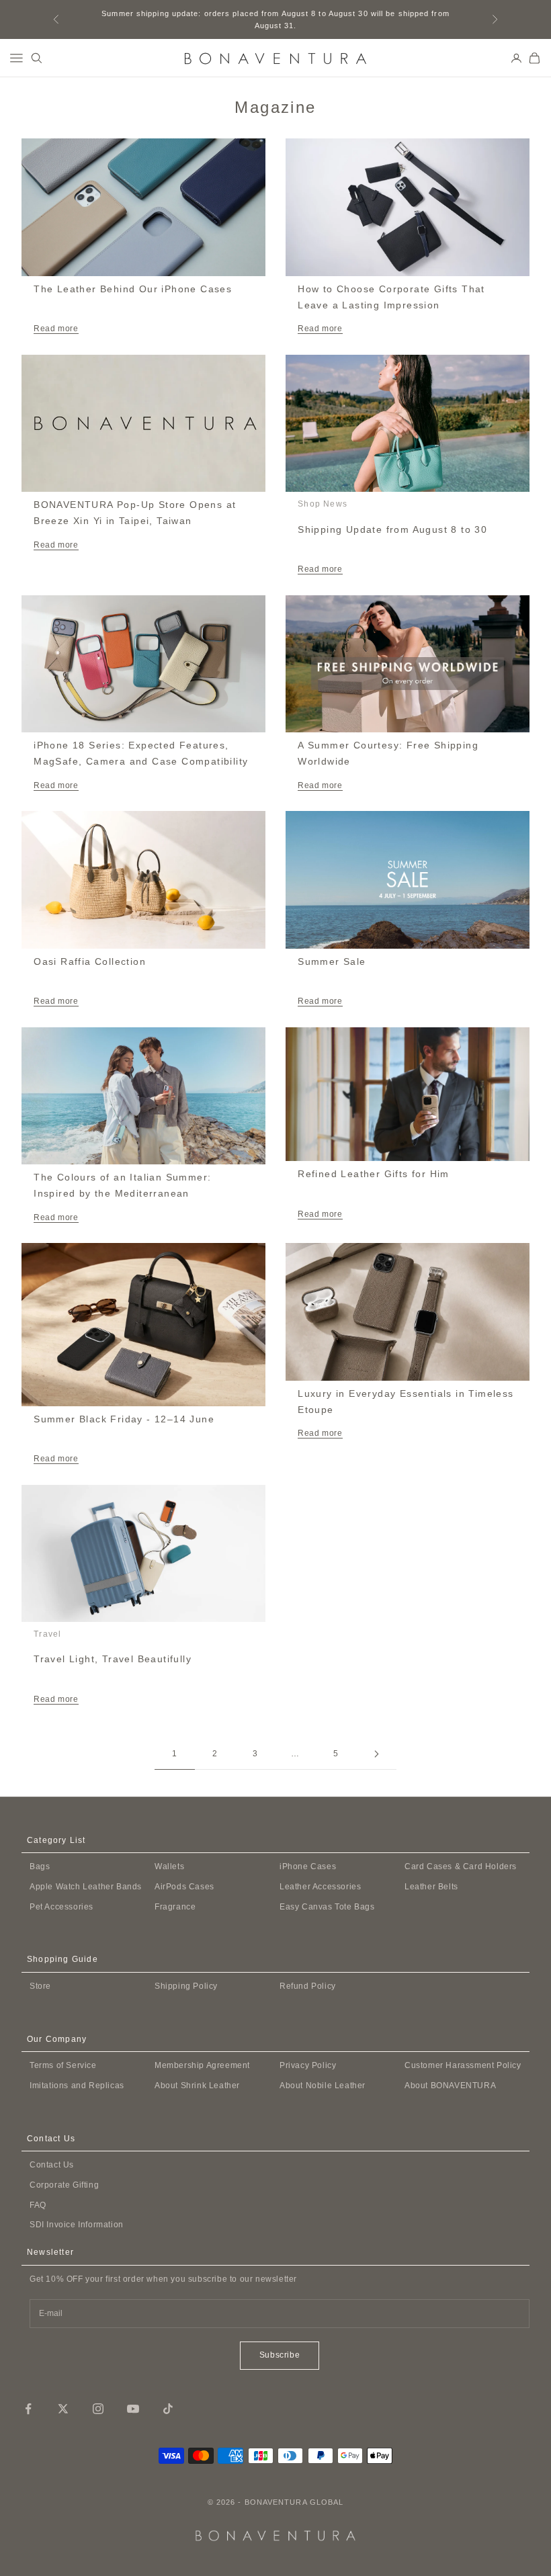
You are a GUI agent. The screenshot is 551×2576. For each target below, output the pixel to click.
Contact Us (52, 2165)
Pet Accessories (61, 1907)
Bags (40, 1866)
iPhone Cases (308, 1866)
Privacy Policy (308, 2065)
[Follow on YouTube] (133, 2409)
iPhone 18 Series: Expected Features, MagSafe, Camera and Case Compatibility (141, 753)
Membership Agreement (202, 2065)
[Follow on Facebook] (28, 2409)
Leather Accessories (320, 1887)
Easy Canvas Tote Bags (327, 1907)
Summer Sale (332, 961)
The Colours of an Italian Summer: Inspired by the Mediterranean (122, 1185)
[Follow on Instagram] (98, 2409)
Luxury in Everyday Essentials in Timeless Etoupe (406, 1402)
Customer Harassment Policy (463, 2065)
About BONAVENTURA (450, 2086)
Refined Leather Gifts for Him (374, 1174)
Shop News (323, 504)
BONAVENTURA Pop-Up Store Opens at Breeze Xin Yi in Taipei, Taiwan (135, 513)
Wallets (169, 1866)
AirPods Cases (184, 1887)
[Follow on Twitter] (63, 2409)
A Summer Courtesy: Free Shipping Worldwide (388, 753)
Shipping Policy (186, 1986)
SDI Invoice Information (77, 2225)
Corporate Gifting (64, 2185)
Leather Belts (431, 1887)
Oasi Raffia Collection (90, 961)
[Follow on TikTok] (168, 2409)
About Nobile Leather (323, 2086)
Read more (56, 329)
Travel (47, 1634)
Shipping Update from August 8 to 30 (392, 529)
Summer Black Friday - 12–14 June (124, 1419)
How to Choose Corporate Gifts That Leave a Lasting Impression (391, 297)
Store (40, 1986)
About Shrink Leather (197, 2086)
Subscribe (280, 2355)
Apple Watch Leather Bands (86, 1887)
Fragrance (175, 1907)
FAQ (38, 2205)
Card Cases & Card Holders (461, 1866)
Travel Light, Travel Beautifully (113, 1659)
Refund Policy (308, 1986)
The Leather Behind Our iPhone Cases (133, 289)
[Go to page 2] (376, 1754)
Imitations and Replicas (77, 2086)
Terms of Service (63, 2065)
